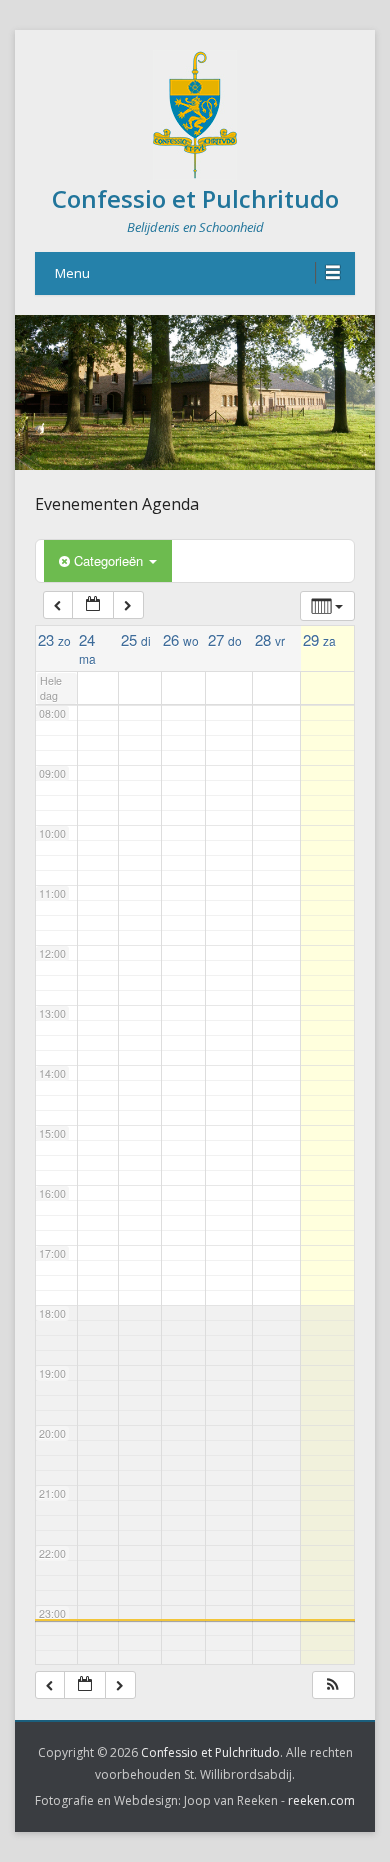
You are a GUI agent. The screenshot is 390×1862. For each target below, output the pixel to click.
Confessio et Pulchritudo (195, 198)
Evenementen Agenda (117, 504)
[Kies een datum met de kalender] (93, 605)
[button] (333, 1685)
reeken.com (321, 1800)
